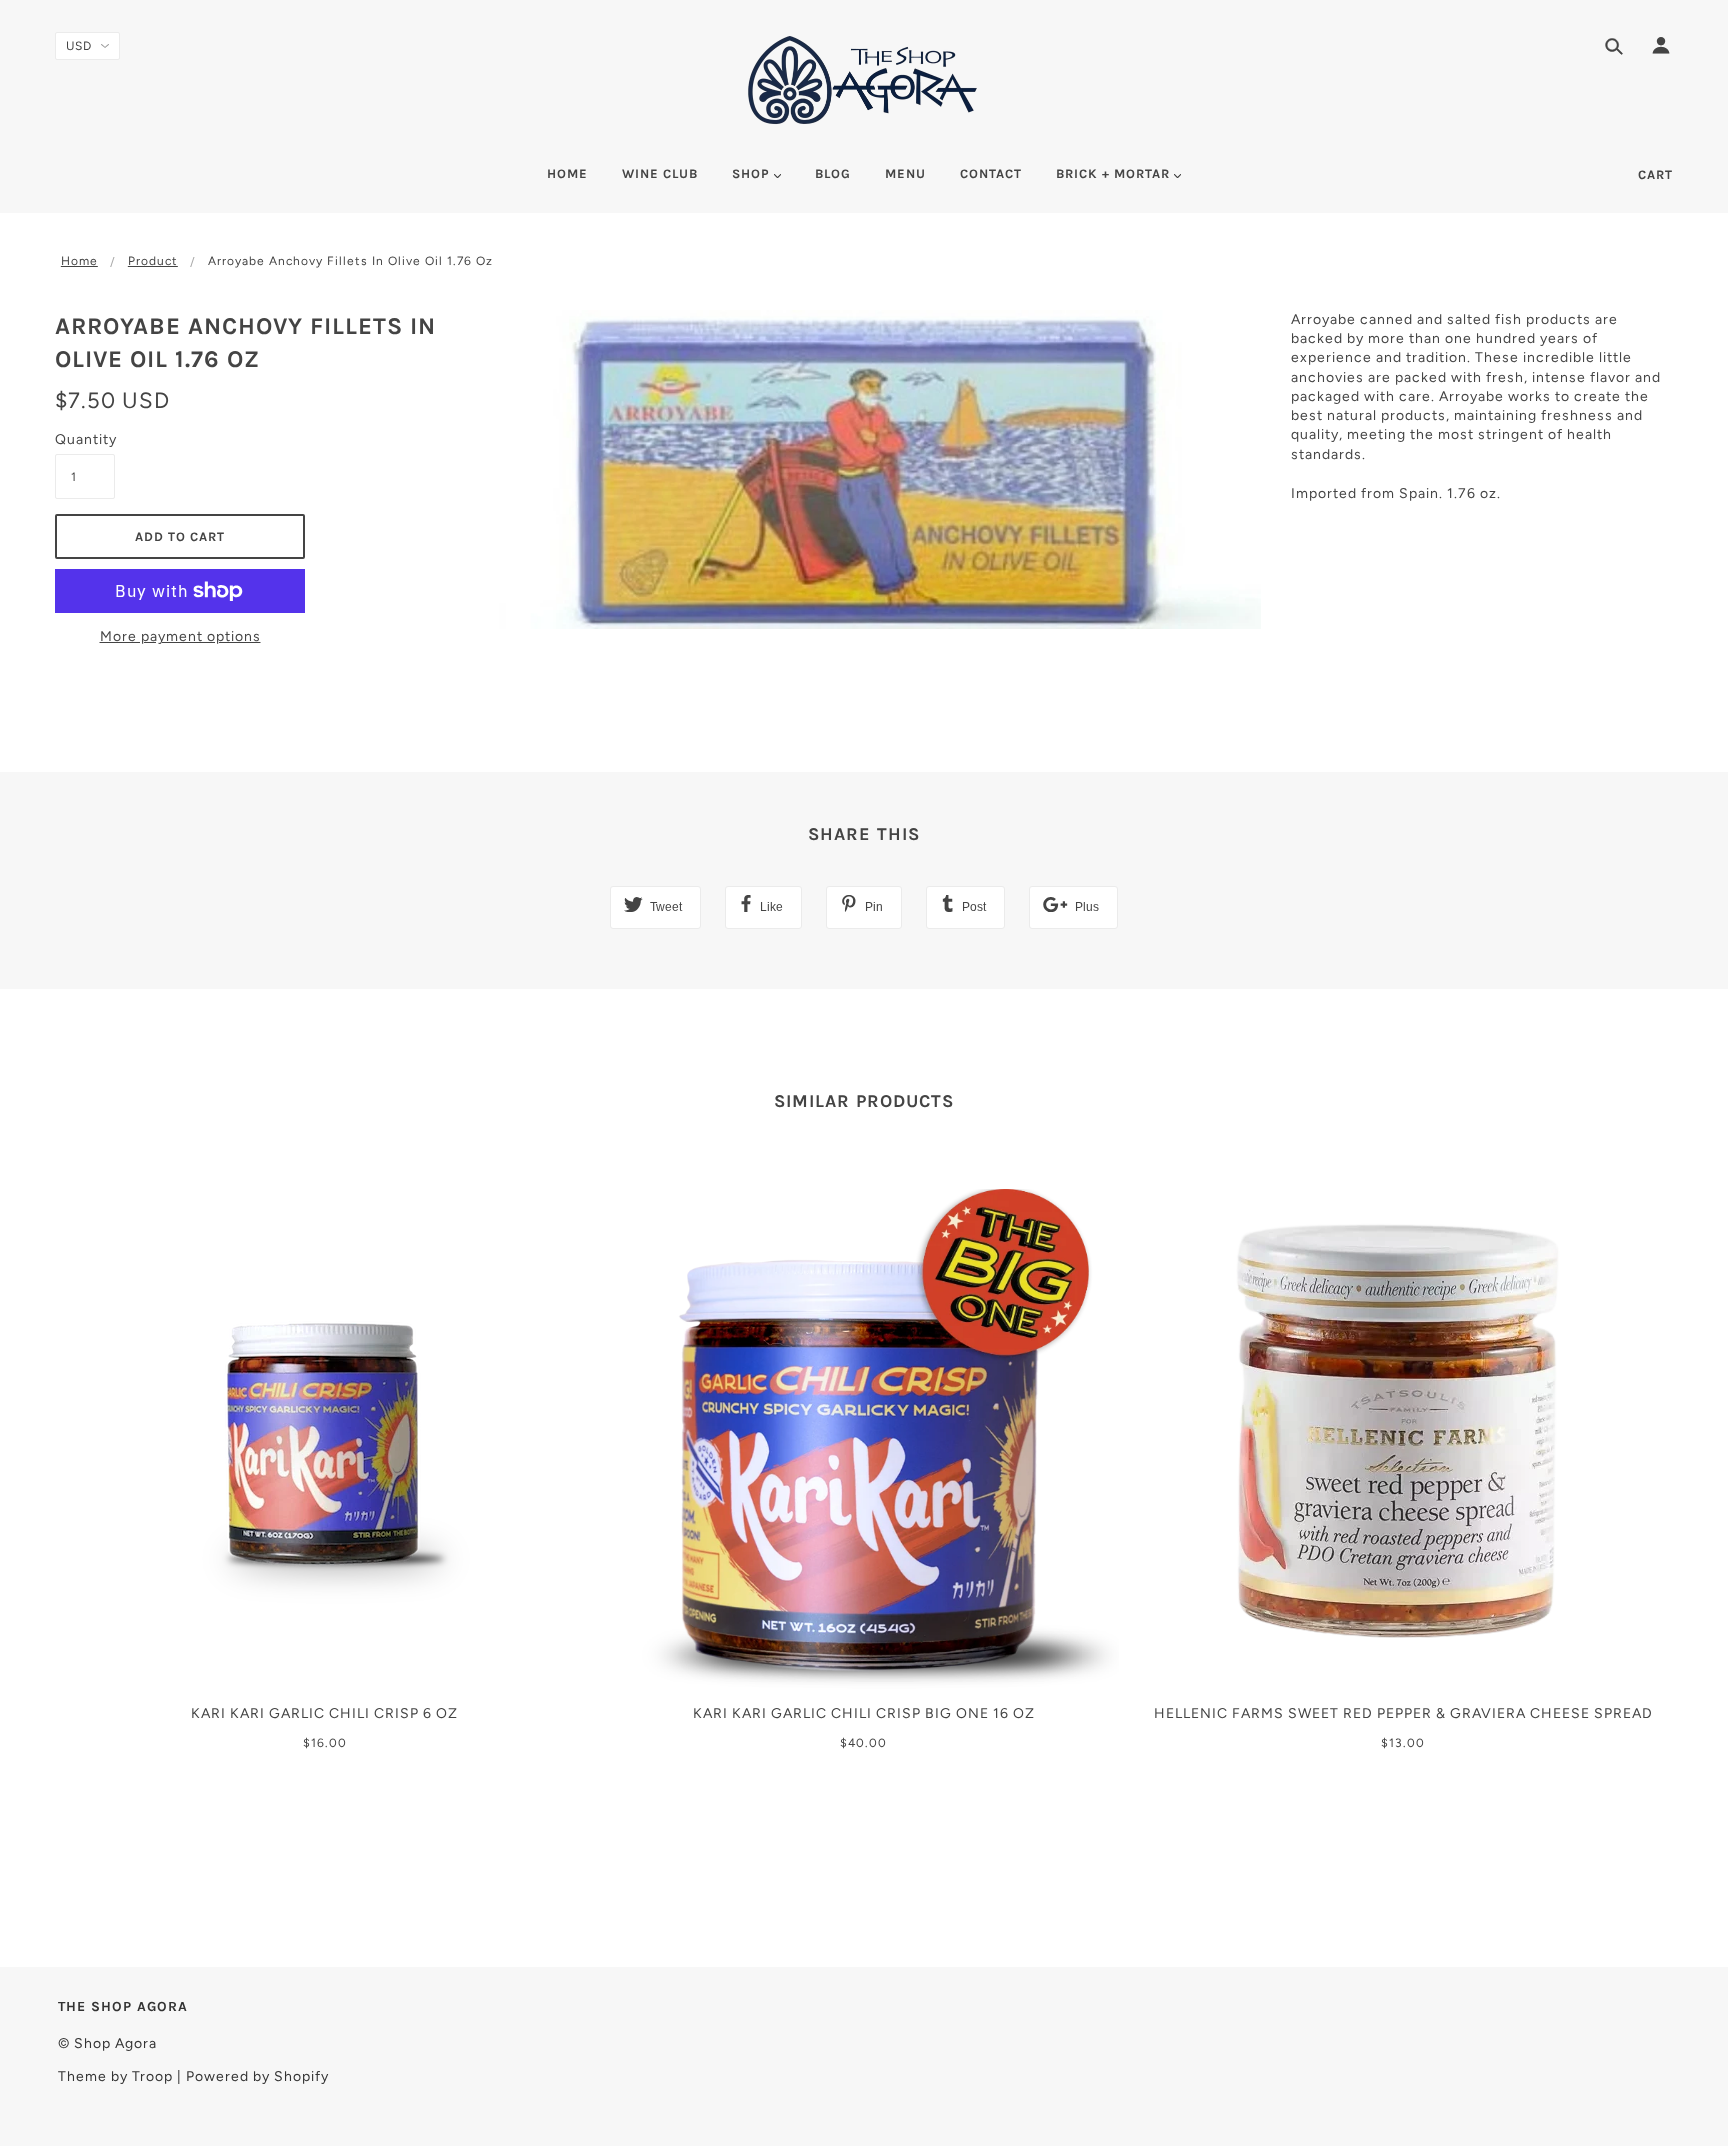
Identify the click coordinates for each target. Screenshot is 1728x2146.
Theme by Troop (115, 2076)
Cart (1655, 174)
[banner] (864, 80)
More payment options (180, 636)
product (153, 261)
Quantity (85, 439)
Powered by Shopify (257, 2076)
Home (79, 261)
